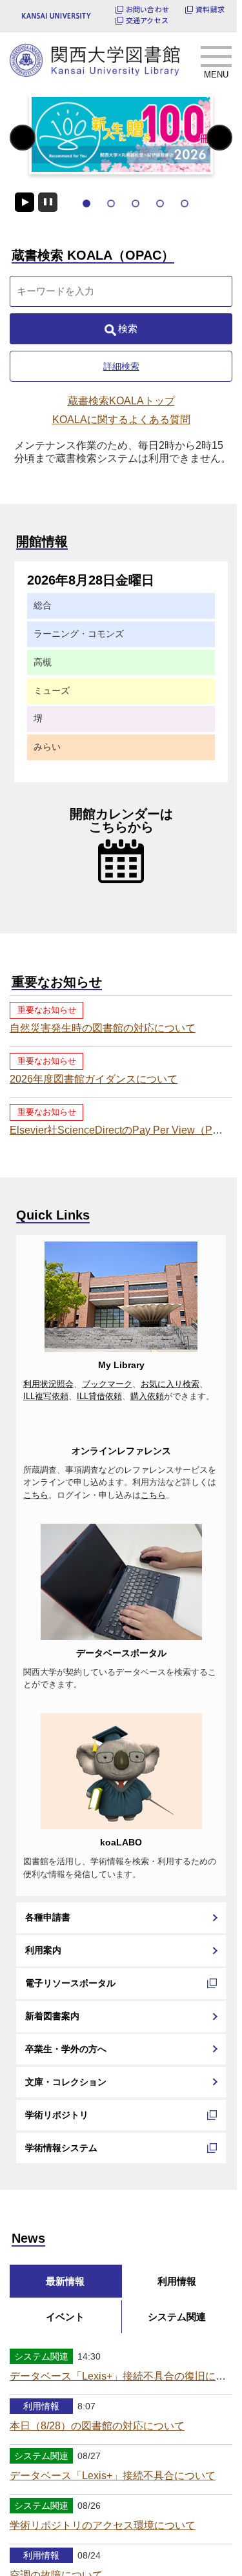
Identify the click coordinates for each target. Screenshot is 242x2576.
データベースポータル (121, 1750)
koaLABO (121, 1940)
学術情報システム (61, 2245)
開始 (25, 202)
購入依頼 (147, 1397)
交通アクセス (147, 20)
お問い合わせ (147, 9)
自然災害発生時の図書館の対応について (103, 1028)
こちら (36, 1593)
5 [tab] (185, 203)
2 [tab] (111, 203)
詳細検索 (121, 366)
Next (220, 137)
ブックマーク (107, 1384)
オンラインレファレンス (121, 1548)
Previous (23, 137)
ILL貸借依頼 (99, 1397)
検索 (128, 328)
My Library (121, 1365)
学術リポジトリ (57, 2212)
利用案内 (43, 2048)
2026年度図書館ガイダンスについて (94, 1079)
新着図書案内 (52, 2114)
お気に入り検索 (170, 1384)
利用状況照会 (48, 1384)
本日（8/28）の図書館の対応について (97, 2524)
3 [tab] (136, 203)
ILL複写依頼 (46, 1397)
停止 (48, 202)
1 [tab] (86, 203)
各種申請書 (48, 2015)
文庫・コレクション (66, 2179)
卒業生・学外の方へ (66, 2146)
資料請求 (210, 9)
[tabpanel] (121, 134)
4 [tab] (160, 203)
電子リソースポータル (70, 2081)
